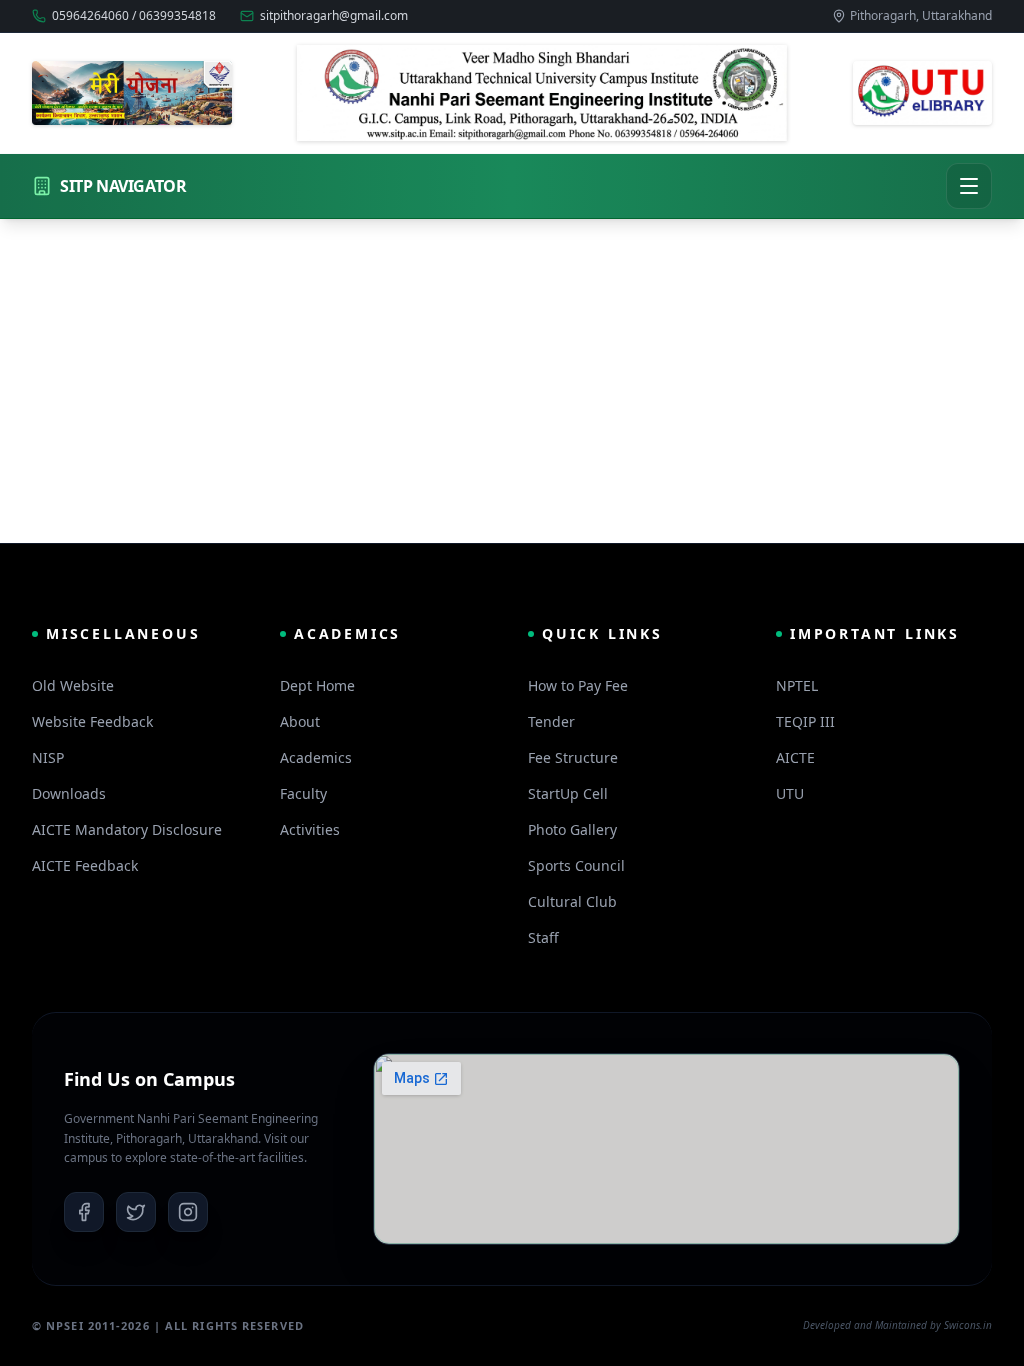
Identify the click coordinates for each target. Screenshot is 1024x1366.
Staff (543, 937)
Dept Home (317, 685)
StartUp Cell (568, 793)
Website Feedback (92, 721)
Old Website (73, 685)
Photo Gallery (572, 829)
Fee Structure (573, 757)
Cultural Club (572, 901)
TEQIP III (805, 721)
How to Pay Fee (578, 685)
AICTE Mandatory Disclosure (127, 829)
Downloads (69, 793)
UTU (790, 793)
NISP (48, 757)
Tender (551, 721)
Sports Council (576, 865)
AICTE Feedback (85, 865)
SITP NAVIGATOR (123, 186)
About (300, 721)
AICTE (795, 757)
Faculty (303, 793)
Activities (310, 829)
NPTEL (797, 685)
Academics (316, 757)
